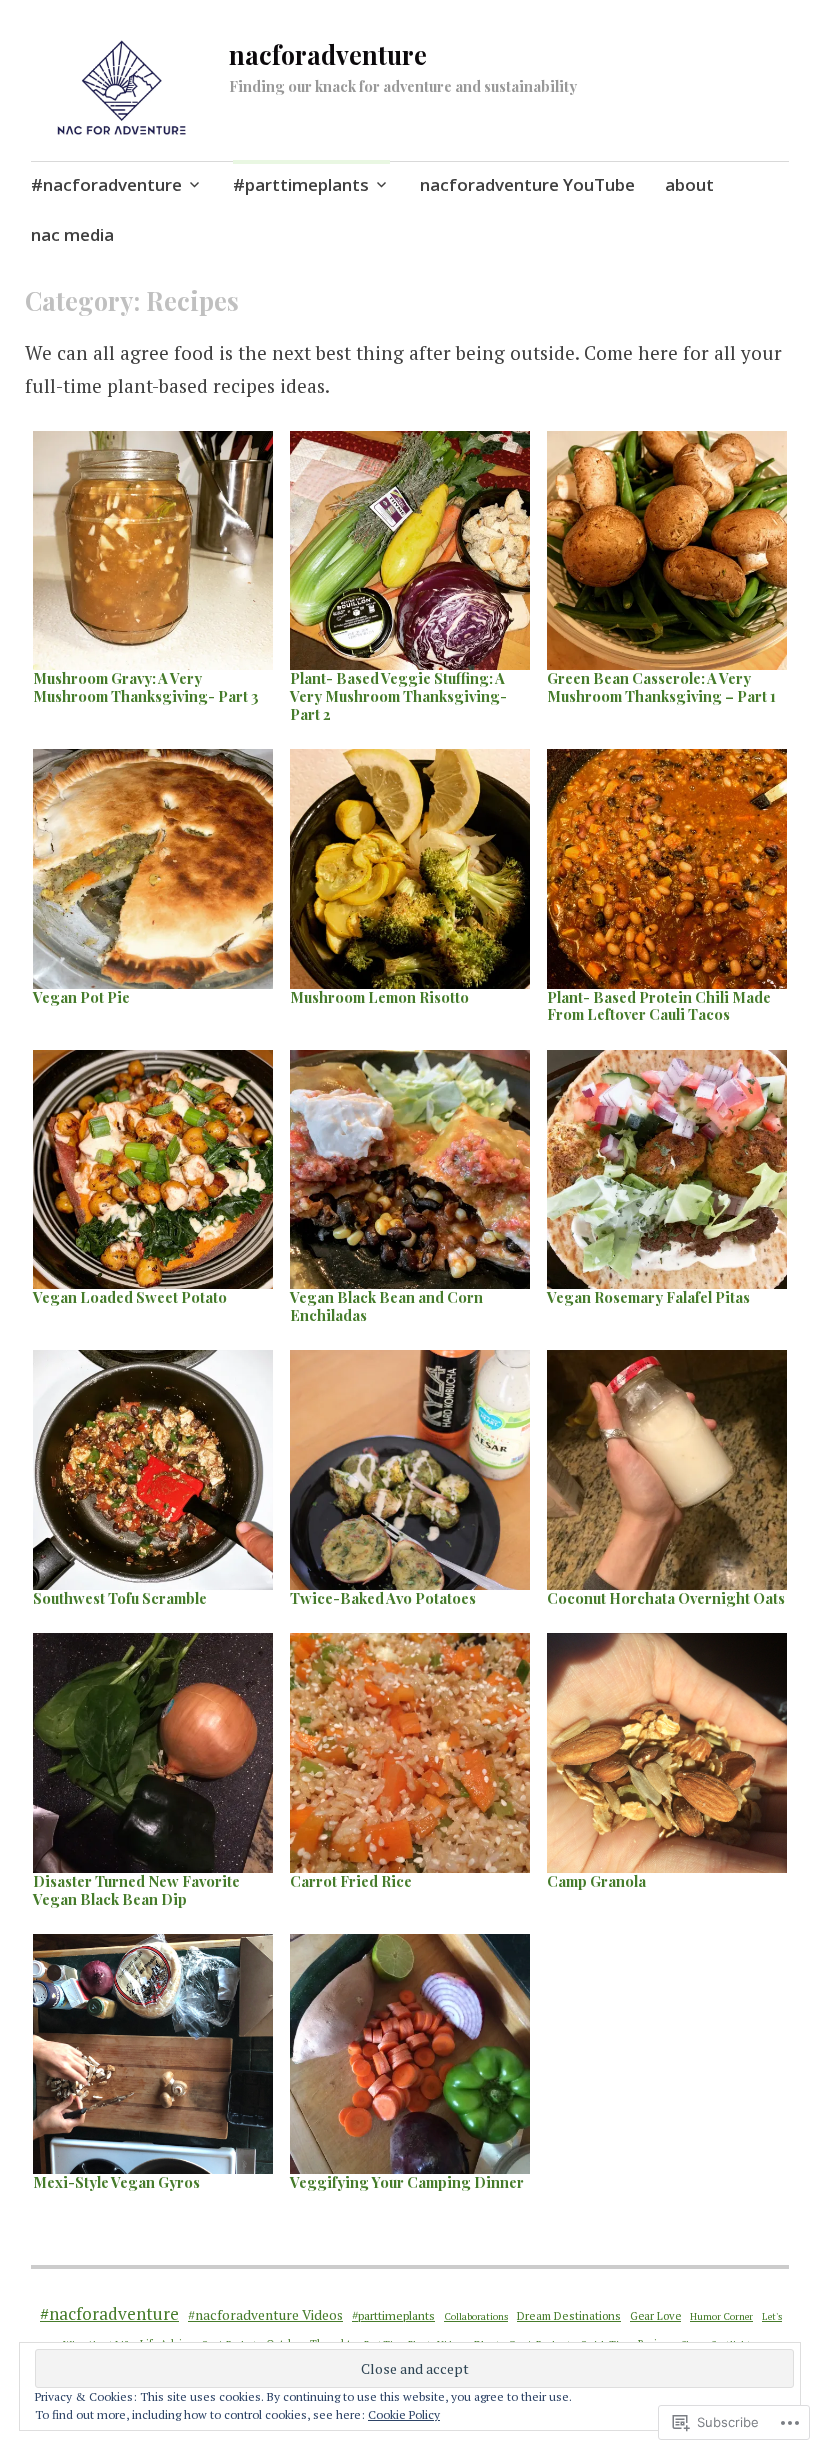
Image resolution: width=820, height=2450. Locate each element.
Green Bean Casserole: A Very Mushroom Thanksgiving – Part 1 (661, 687)
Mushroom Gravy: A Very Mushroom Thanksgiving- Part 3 (146, 687)
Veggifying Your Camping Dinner (407, 2182)
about (689, 184)
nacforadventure (328, 54)
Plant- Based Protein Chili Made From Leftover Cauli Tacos (659, 1006)
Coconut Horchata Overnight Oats (666, 1598)
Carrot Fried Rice (351, 1881)
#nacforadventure (106, 184)
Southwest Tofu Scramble (120, 1598)
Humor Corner (721, 2316)
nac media (72, 234)
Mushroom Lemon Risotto (379, 997)
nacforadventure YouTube (527, 184)
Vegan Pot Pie (81, 997)
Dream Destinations (569, 2315)
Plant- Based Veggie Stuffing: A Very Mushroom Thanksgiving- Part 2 (398, 695)
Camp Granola (596, 1881)
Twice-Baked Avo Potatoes (383, 1598)
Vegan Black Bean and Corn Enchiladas (386, 1306)
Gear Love (655, 2316)
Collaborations (476, 2316)
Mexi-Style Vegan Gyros (116, 2182)
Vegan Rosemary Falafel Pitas (648, 1297)
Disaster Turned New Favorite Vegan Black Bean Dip (136, 1890)
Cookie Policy (404, 2414)
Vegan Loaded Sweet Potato (130, 1297)
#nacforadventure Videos (265, 2315)
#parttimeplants (301, 184)
